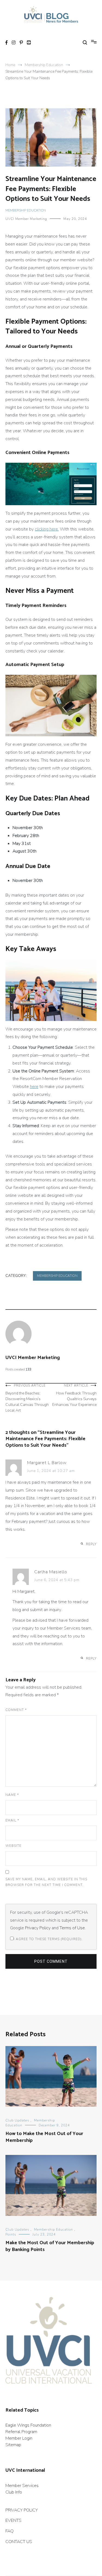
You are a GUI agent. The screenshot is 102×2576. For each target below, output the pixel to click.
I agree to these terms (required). (48, 1939)
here (34, 1087)
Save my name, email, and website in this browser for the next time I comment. (46, 1882)
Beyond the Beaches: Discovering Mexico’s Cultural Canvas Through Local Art (27, 1398)
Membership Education (26, 210)
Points (11, 2234)
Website (13, 1846)
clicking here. (47, 529)
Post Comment (51, 1961)
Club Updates (17, 2120)
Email (12, 1820)
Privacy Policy (38, 1928)
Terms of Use (72, 1928)
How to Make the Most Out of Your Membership (44, 2137)
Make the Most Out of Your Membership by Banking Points (50, 2246)
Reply (91, 1544)
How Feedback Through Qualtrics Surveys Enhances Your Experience (74, 1395)
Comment (16, 1710)
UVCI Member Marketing (26, 219)
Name (12, 1795)
